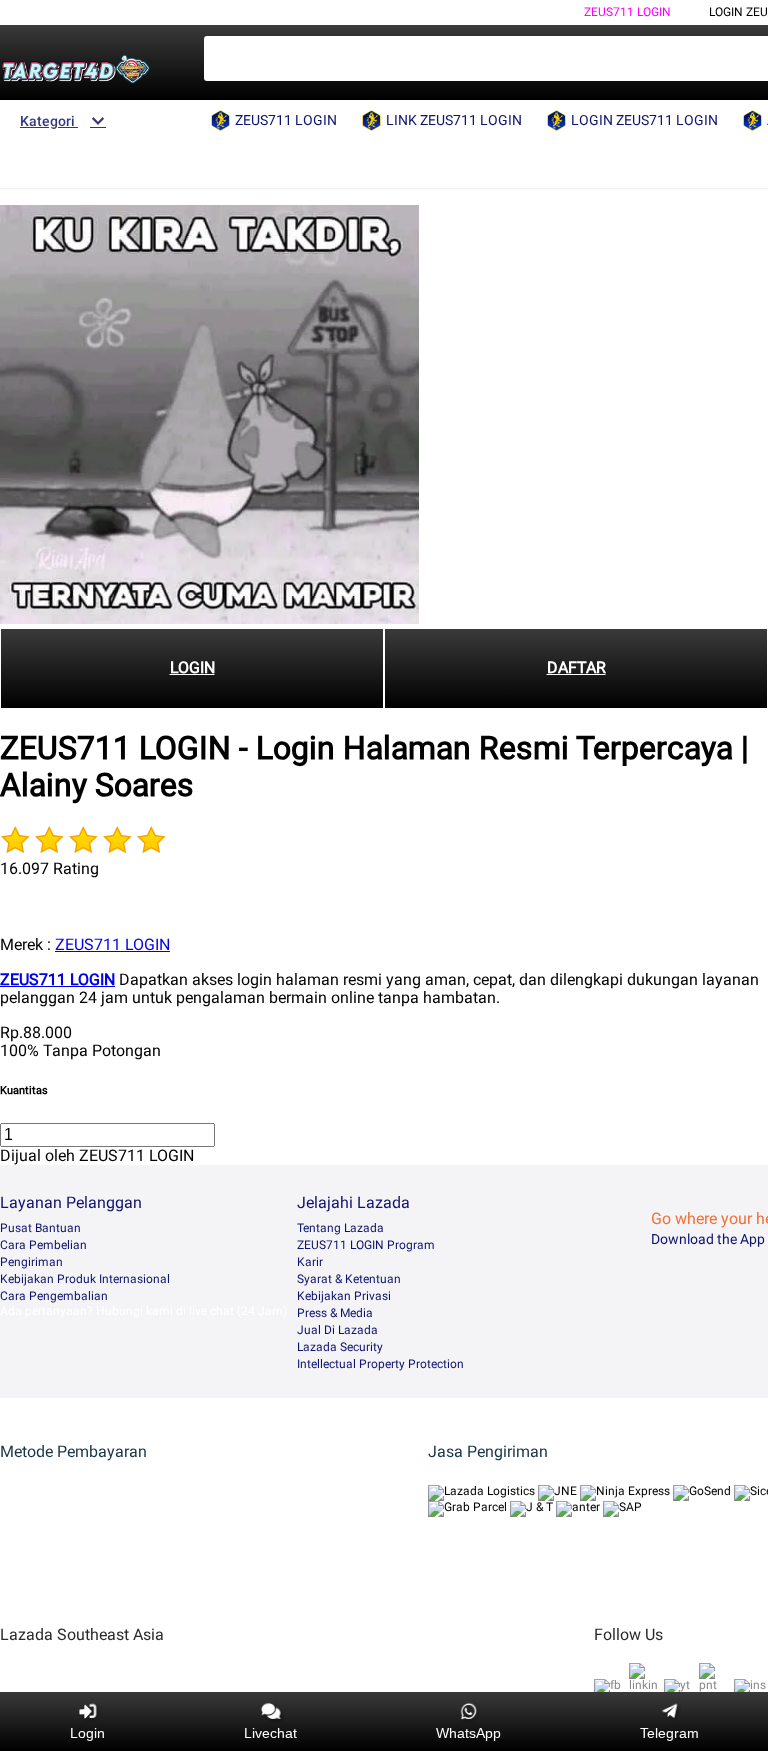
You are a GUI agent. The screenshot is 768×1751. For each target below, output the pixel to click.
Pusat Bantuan (40, 1228)
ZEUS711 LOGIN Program (366, 1245)
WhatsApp (468, 1733)
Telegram (669, 1733)
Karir (310, 1262)
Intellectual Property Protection (380, 1364)
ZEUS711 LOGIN (627, 12)
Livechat (270, 1733)
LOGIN (192, 667)
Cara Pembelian (43, 1245)
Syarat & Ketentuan (349, 1279)
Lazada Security (340, 1347)
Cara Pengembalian (54, 1296)
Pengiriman (31, 1262)
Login (87, 1733)
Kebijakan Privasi (344, 1296)
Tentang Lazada (340, 1228)
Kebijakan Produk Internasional (85, 1279)
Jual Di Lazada (337, 1330)
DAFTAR (576, 667)
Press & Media (335, 1313)
